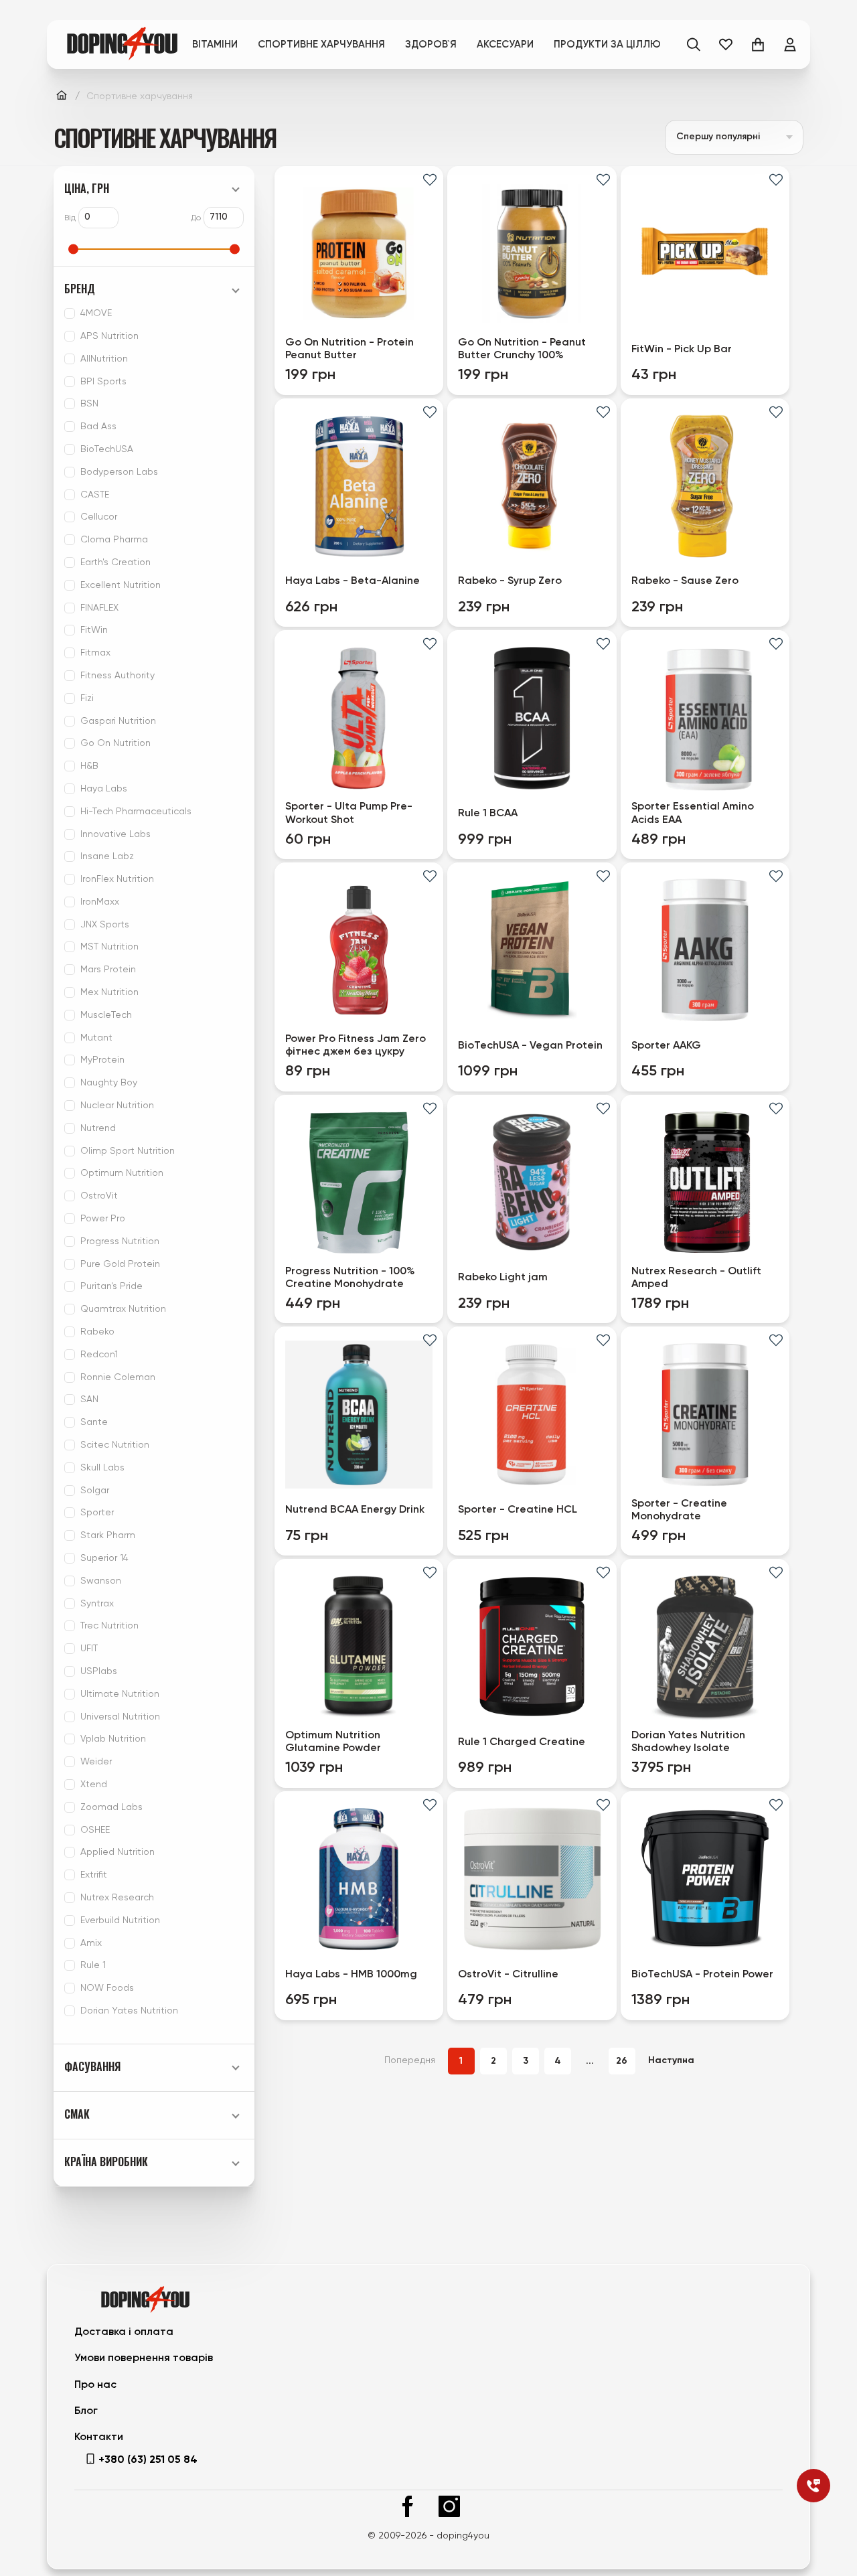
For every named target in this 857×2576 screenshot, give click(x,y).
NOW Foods (107, 1988)
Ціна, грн (87, 188)
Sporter (97, 1513)
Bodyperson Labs (119, 472)
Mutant (96, 1038)
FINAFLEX (99, 608)
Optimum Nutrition (122, 1173)
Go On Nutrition (115, 743)
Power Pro (103, 1219)
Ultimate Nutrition (120, 1694)
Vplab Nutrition (113, 1739)
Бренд (80, 289)
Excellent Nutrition (121, 585)
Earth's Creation (115, 562)
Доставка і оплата (124, 2332)
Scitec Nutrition (115, 1445)
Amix (91, 1943)
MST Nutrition (109, 947)
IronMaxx (100, 902)
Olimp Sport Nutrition (128, 1151)
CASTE (95, 495)
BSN (89, 404)
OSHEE (95, 1830)
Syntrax (97, 1604)
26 (622, 2061)
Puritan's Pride (111, 1286)
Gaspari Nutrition (118, 721)
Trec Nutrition (109, 1626)
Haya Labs (104, 789)
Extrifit (94, 1875)
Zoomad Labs (111, 1807)
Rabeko (97, 1332)
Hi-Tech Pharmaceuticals (136, 812)
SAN (89, 1399)
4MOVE (96, 313)
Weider (96, 1762)
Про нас (95, 2385)
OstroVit (99, 1196)
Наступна (671, 2060)
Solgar (95, 1491)
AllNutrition (104, 359)
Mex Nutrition (109, 992)
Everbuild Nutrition (120, 1920)
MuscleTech (106, 1015)
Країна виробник (106, 2162)
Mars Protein (108, 970)
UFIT (89, 1649)
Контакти (99, 2437)
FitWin (94, 630)
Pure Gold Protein (120, 1264)
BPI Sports (103, 382)
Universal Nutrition (120, 1717)
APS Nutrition (109, 336)
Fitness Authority (118, 676)
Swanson (101, 1581)
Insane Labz (107, 856)
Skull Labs (102, 1468)
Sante (94, 1422)
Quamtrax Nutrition (123, 1309)
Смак (77, 2114)
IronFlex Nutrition (117, 879)
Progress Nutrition (120, 1241)
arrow (789, 137)
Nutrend (98, 1128)
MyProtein (102, 1060)
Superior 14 (104, 1558)
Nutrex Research (117, 1898)
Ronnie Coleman (118, 1377)
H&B (89, 766)
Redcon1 (99, 1355)
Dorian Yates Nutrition (129, 2011)
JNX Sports (105, 925)
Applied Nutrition (118, 1852)
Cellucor (99, 517)
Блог (86, 2411)
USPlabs (99, 1671)
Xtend (94, 1785)
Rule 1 (93, 1965)
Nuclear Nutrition (117, 1106)
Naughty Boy (109, 1083)
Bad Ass (98, 427)
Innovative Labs (115, 834)
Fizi (87, 698)
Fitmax (95, 653)
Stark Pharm (108, 1535)
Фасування (92, 2067)
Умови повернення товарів (144, 2358)
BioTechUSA (107, 449)
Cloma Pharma (114, 540)
